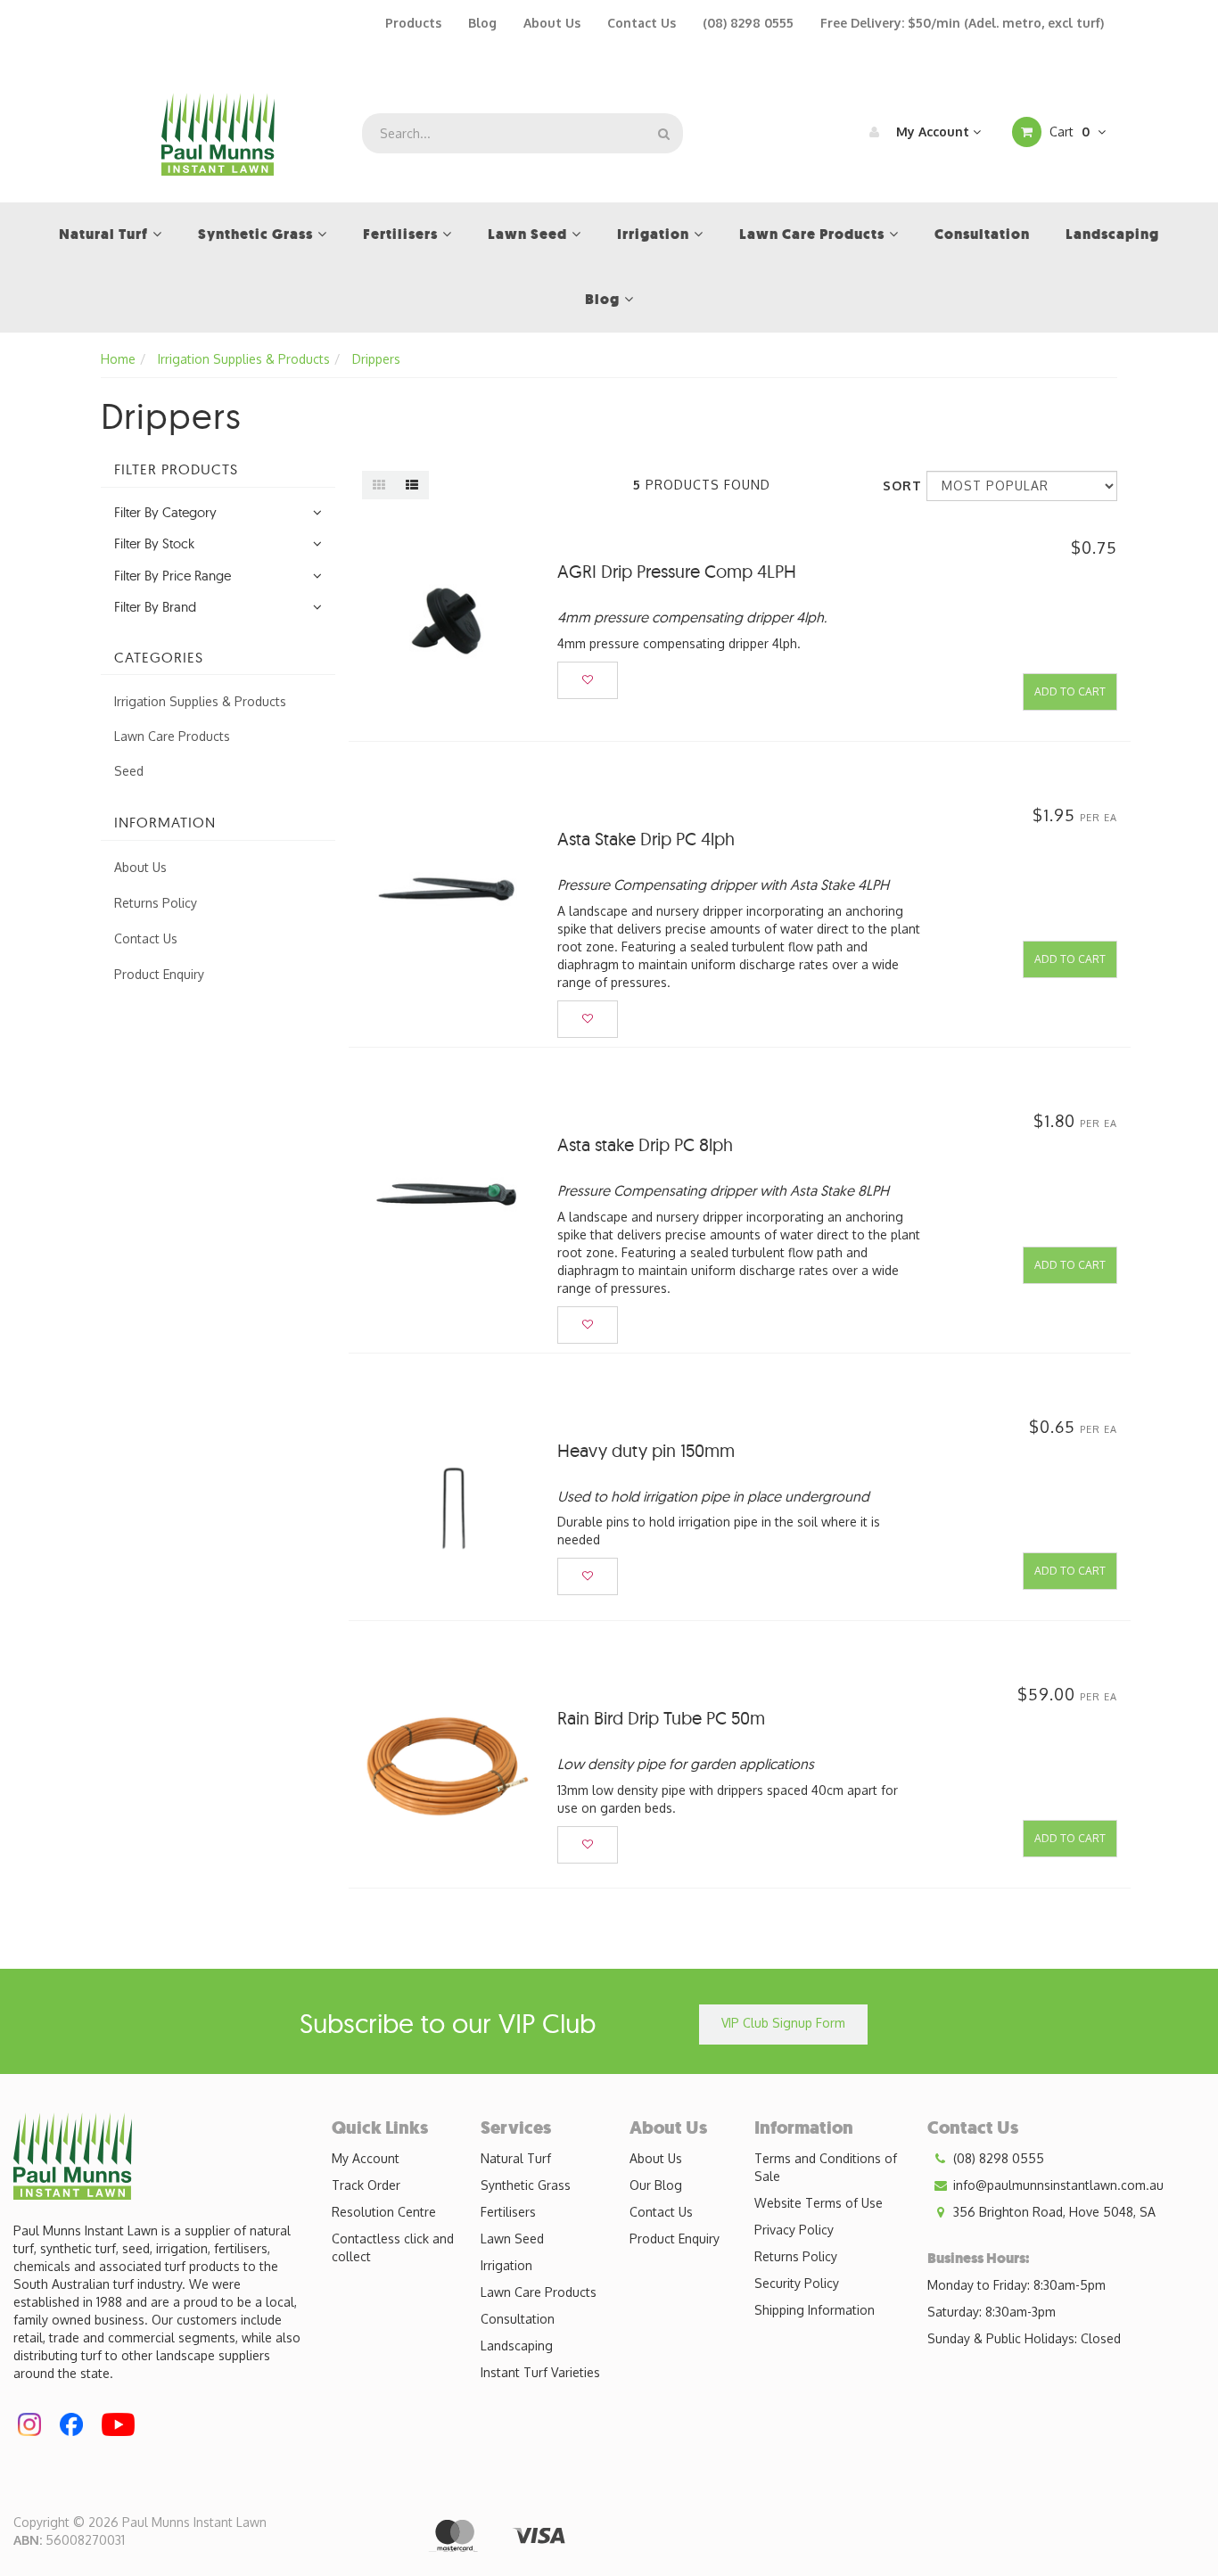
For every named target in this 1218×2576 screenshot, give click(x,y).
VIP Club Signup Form (783, 2023)
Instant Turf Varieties (540, 2372)
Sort (898, 486)
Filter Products (176, 470)
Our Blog (656, 2185)
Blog (482, 23)
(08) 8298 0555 (748, 23)
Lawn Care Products (172, 736)
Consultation (518, 2319)
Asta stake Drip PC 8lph (645, 1144)
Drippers (376, 359)
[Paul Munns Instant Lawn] (218, 132)
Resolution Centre (384, 2212)
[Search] (664, 133)
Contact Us (642, 23)
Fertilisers (508, 2212)
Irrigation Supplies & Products (244, 359)
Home (118, 359)
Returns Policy (156, 903)
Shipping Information (815, 2310)
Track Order (366, 2185)
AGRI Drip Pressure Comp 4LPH (677, 571)
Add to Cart (1070, 691)
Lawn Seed (512, 2239)
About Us (552, 23)
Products (413, 23)
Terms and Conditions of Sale (826, 2167)
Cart (1068, 132)
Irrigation (506, 2265)
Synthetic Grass (526, 2185)
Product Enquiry (159, 974)
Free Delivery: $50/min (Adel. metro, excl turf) (962, 23)
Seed (129, 771)
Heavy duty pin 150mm (646, 1450)
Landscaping (517, 2346)
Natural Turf (516, 2158)
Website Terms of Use (819, 2203)
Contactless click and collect (393, 2247)
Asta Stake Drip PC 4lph (646, 839)
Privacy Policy (794, 2230)
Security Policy (797, 2283)
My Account (933, 132)
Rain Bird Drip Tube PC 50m (661, 1718)
